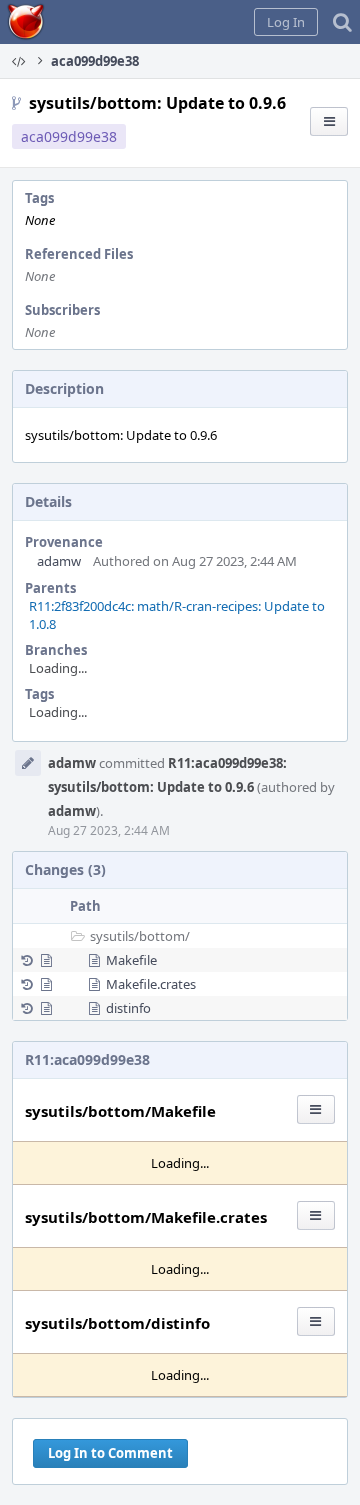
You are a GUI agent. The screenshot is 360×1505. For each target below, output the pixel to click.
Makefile (131, 960)
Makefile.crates (151, 984)
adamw (59, 561)
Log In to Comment (110, 1453)
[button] (286, 22)
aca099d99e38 (69, 136)
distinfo (128, 1008)
